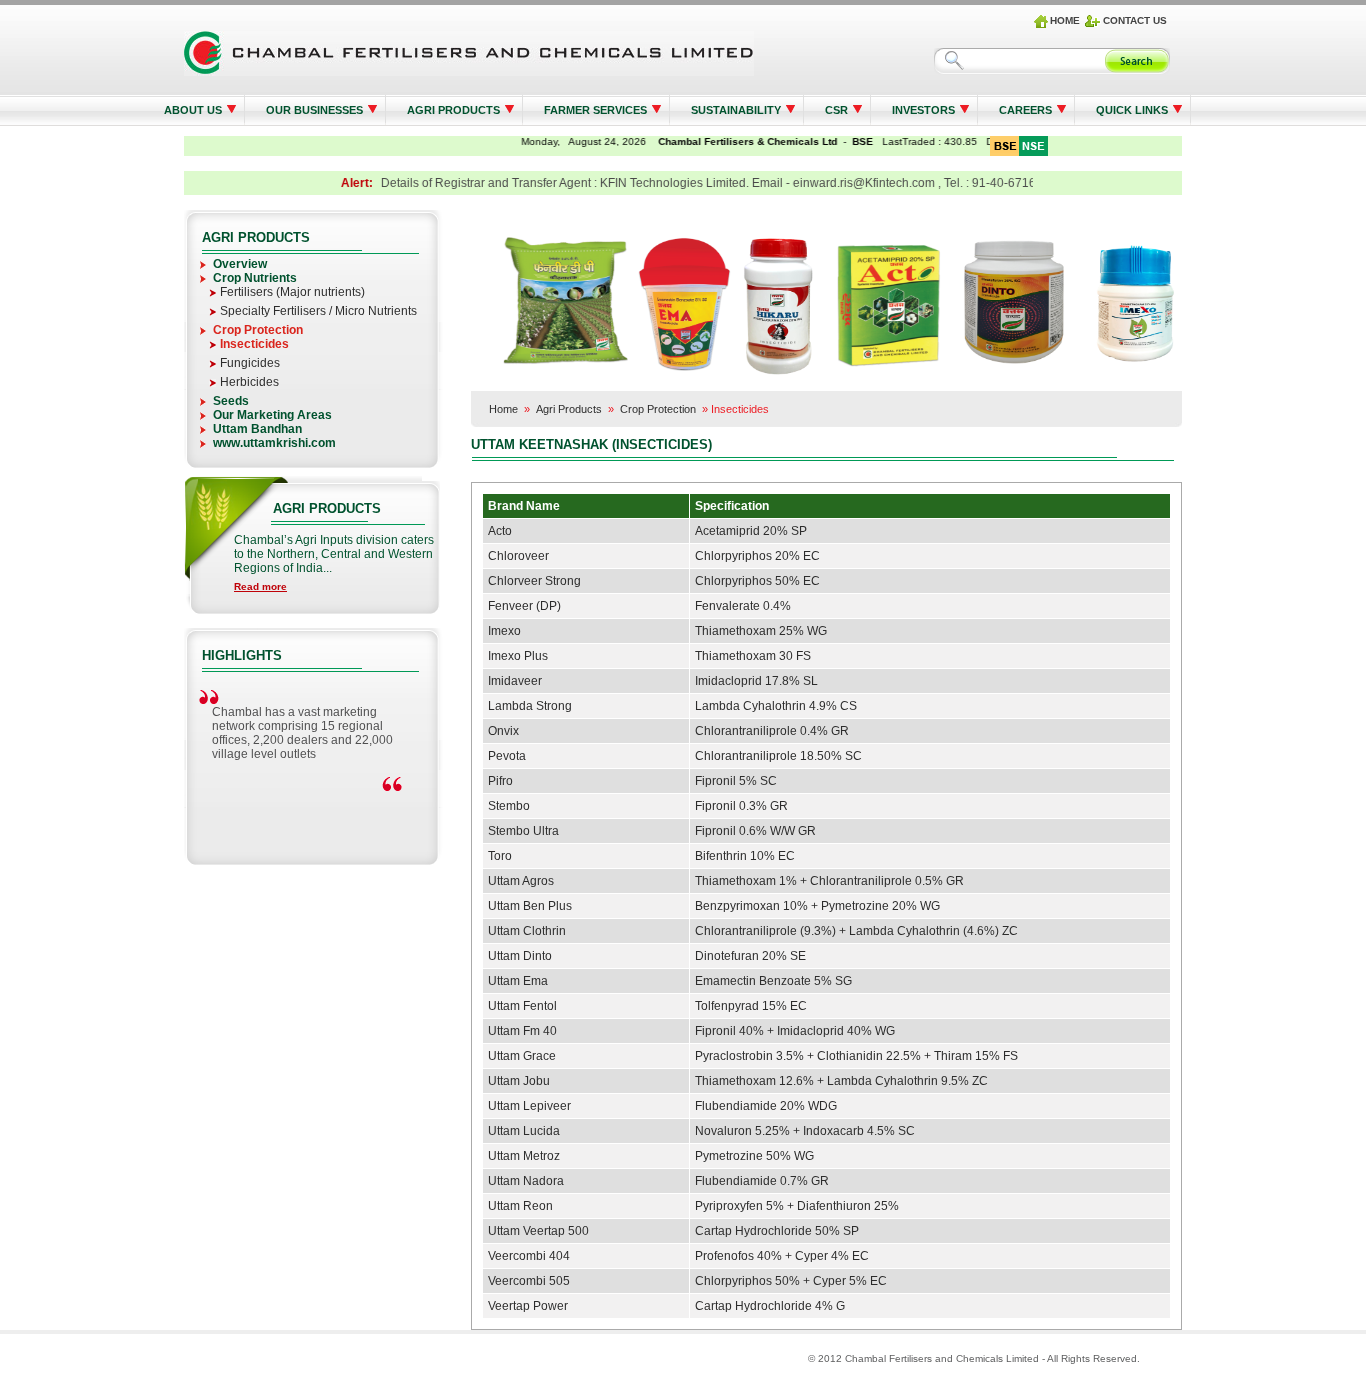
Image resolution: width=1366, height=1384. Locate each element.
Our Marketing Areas (272, 415)
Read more (260, 586)
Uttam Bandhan (257, 429)
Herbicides (249, 382)
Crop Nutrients (255, 278)
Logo (469, 53)
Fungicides (250, 363)
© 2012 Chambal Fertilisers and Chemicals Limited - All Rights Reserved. (974, 1358)
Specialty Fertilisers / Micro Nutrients (318, 311)
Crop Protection (258, 330)
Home (503, 409)
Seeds (231, 401)
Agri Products (569, 409)
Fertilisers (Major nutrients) (292, 292)
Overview (240, 264)
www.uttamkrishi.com (274, 443)
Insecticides (254, 344)
